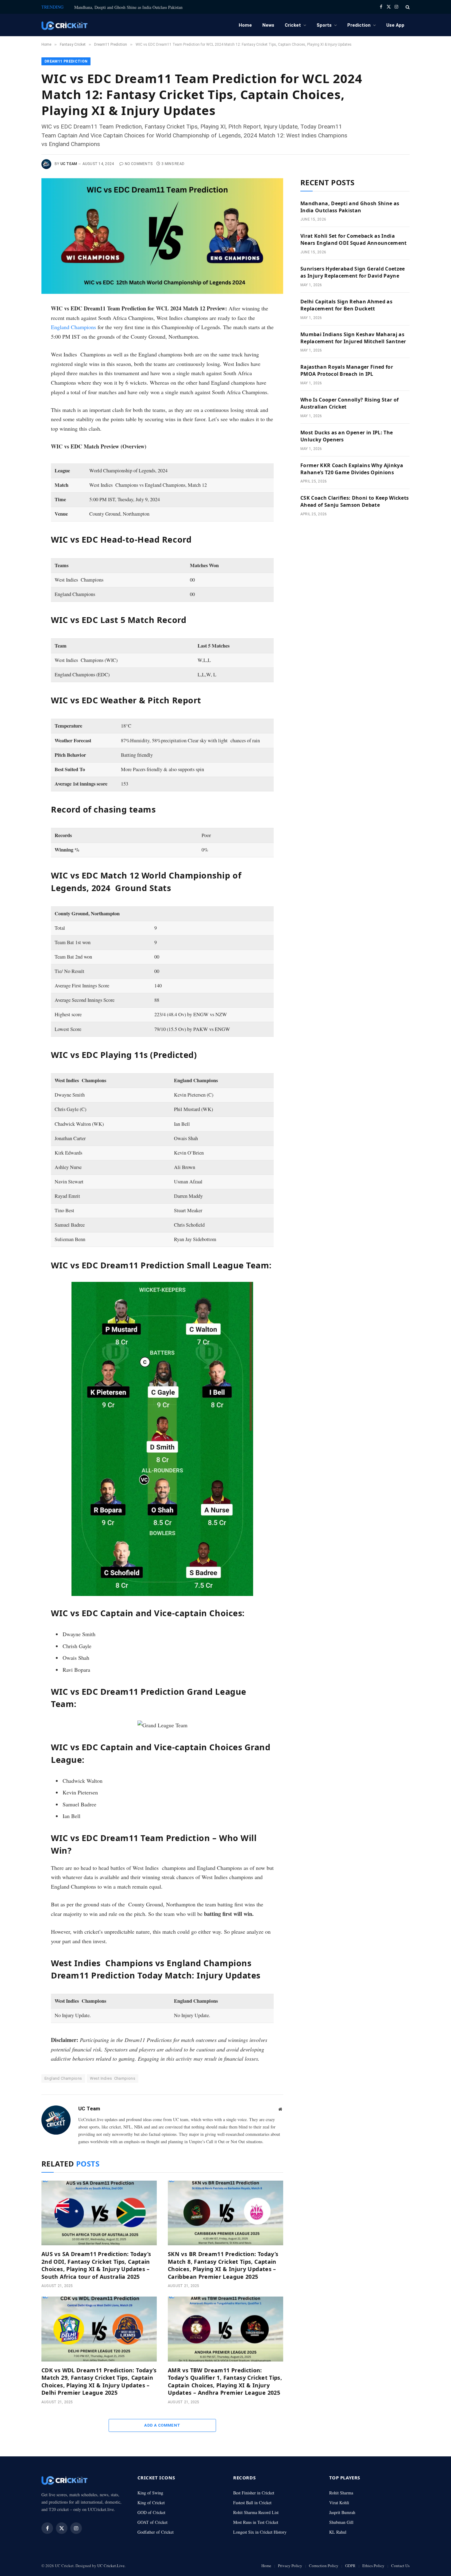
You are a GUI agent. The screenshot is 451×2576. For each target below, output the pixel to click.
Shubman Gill (341, 2522)
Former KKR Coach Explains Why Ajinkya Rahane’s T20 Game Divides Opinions (352, 469)
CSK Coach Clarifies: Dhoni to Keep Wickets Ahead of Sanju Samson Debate (355, 501)
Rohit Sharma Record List (256, 2512)
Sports (324, 25)
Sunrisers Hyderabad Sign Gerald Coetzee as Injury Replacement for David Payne (353, 272)
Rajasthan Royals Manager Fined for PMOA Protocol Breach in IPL (347, 370)
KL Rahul (338, 2532)
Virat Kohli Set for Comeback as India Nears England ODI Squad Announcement (354, 239)
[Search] (407, 7)
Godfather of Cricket (156, 2532)
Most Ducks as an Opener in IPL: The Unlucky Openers (347, 436)
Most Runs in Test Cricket (256, 2522)
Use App (395, 25)
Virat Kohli (339, 2503)
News (268, 25)
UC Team (69, 164)
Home (245, 25)
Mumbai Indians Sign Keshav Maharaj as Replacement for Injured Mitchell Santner (353, 338)
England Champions (73, 327)
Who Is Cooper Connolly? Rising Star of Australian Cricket (349, 403)
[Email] (21, 380)
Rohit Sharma (341, 2493)
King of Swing (150, 2493)
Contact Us (400, 2566)
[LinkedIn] (21, 353)
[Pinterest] (21, 367)
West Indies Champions (113, 2078)
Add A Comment (162, 2425)
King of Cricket (151, 2503)
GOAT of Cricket (152, 2522)
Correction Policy (324, 2566)
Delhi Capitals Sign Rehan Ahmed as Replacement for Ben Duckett (346, 305)
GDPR (350, 2566)
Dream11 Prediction (66, 61)
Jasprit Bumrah (342, 2512)
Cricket (293, 25)
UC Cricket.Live (111, 2566)
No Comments (139, 164)
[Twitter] (21, 339)
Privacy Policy (290, 2566)
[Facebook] (21, 325)
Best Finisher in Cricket (254, 2493)
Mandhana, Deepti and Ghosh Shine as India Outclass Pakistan (128, 7)
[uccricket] (64, 25)
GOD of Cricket (151, 2512)
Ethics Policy (373, 2566)
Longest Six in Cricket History (260, 2532)
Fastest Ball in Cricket (252, 2503)
